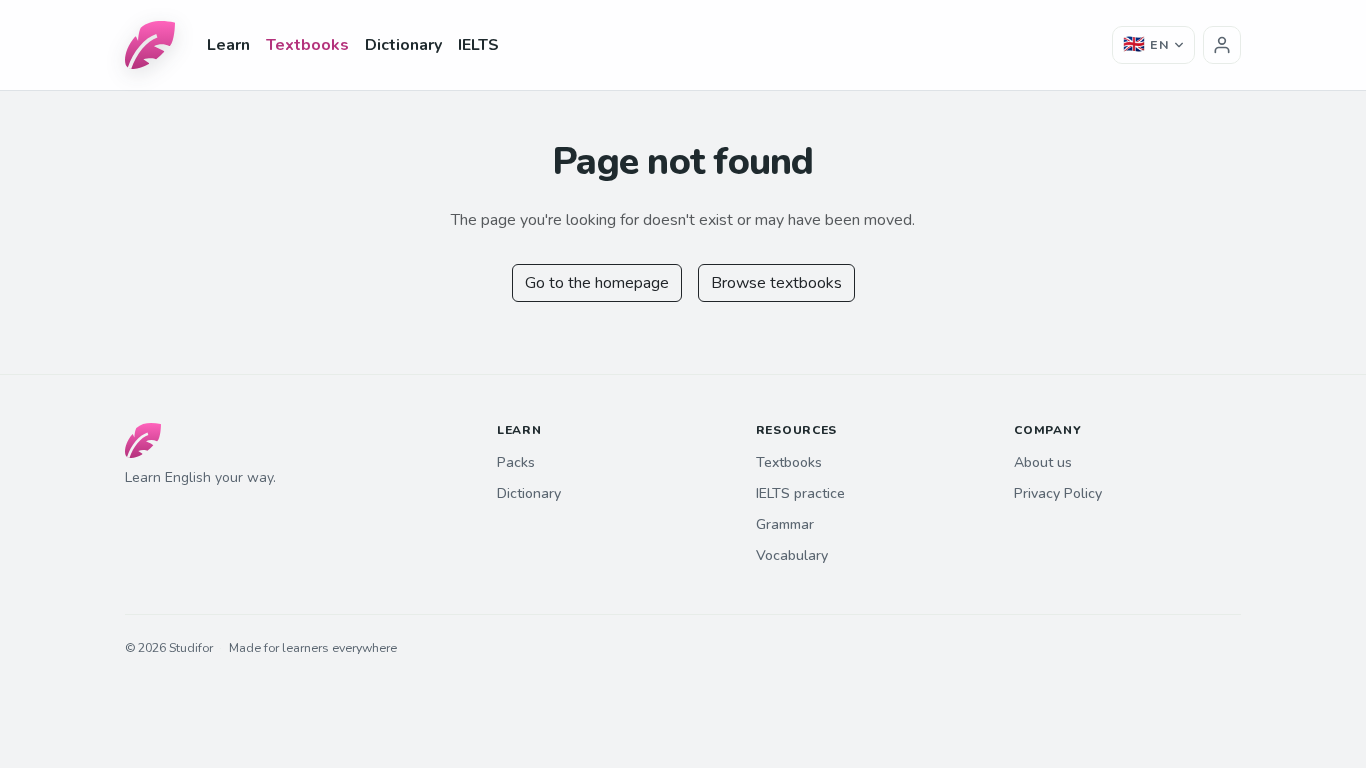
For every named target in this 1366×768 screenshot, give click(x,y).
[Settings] (1222, 45)
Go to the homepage (597, 283)
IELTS (478, 45)
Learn (228, 45)
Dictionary (403, 45)
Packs (516, 462)
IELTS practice (800, 493)
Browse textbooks (776, 283)
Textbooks (307, 45)
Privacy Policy (1058, 493)
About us (1043, 462)
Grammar (785, 524)
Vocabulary (792, 555)
